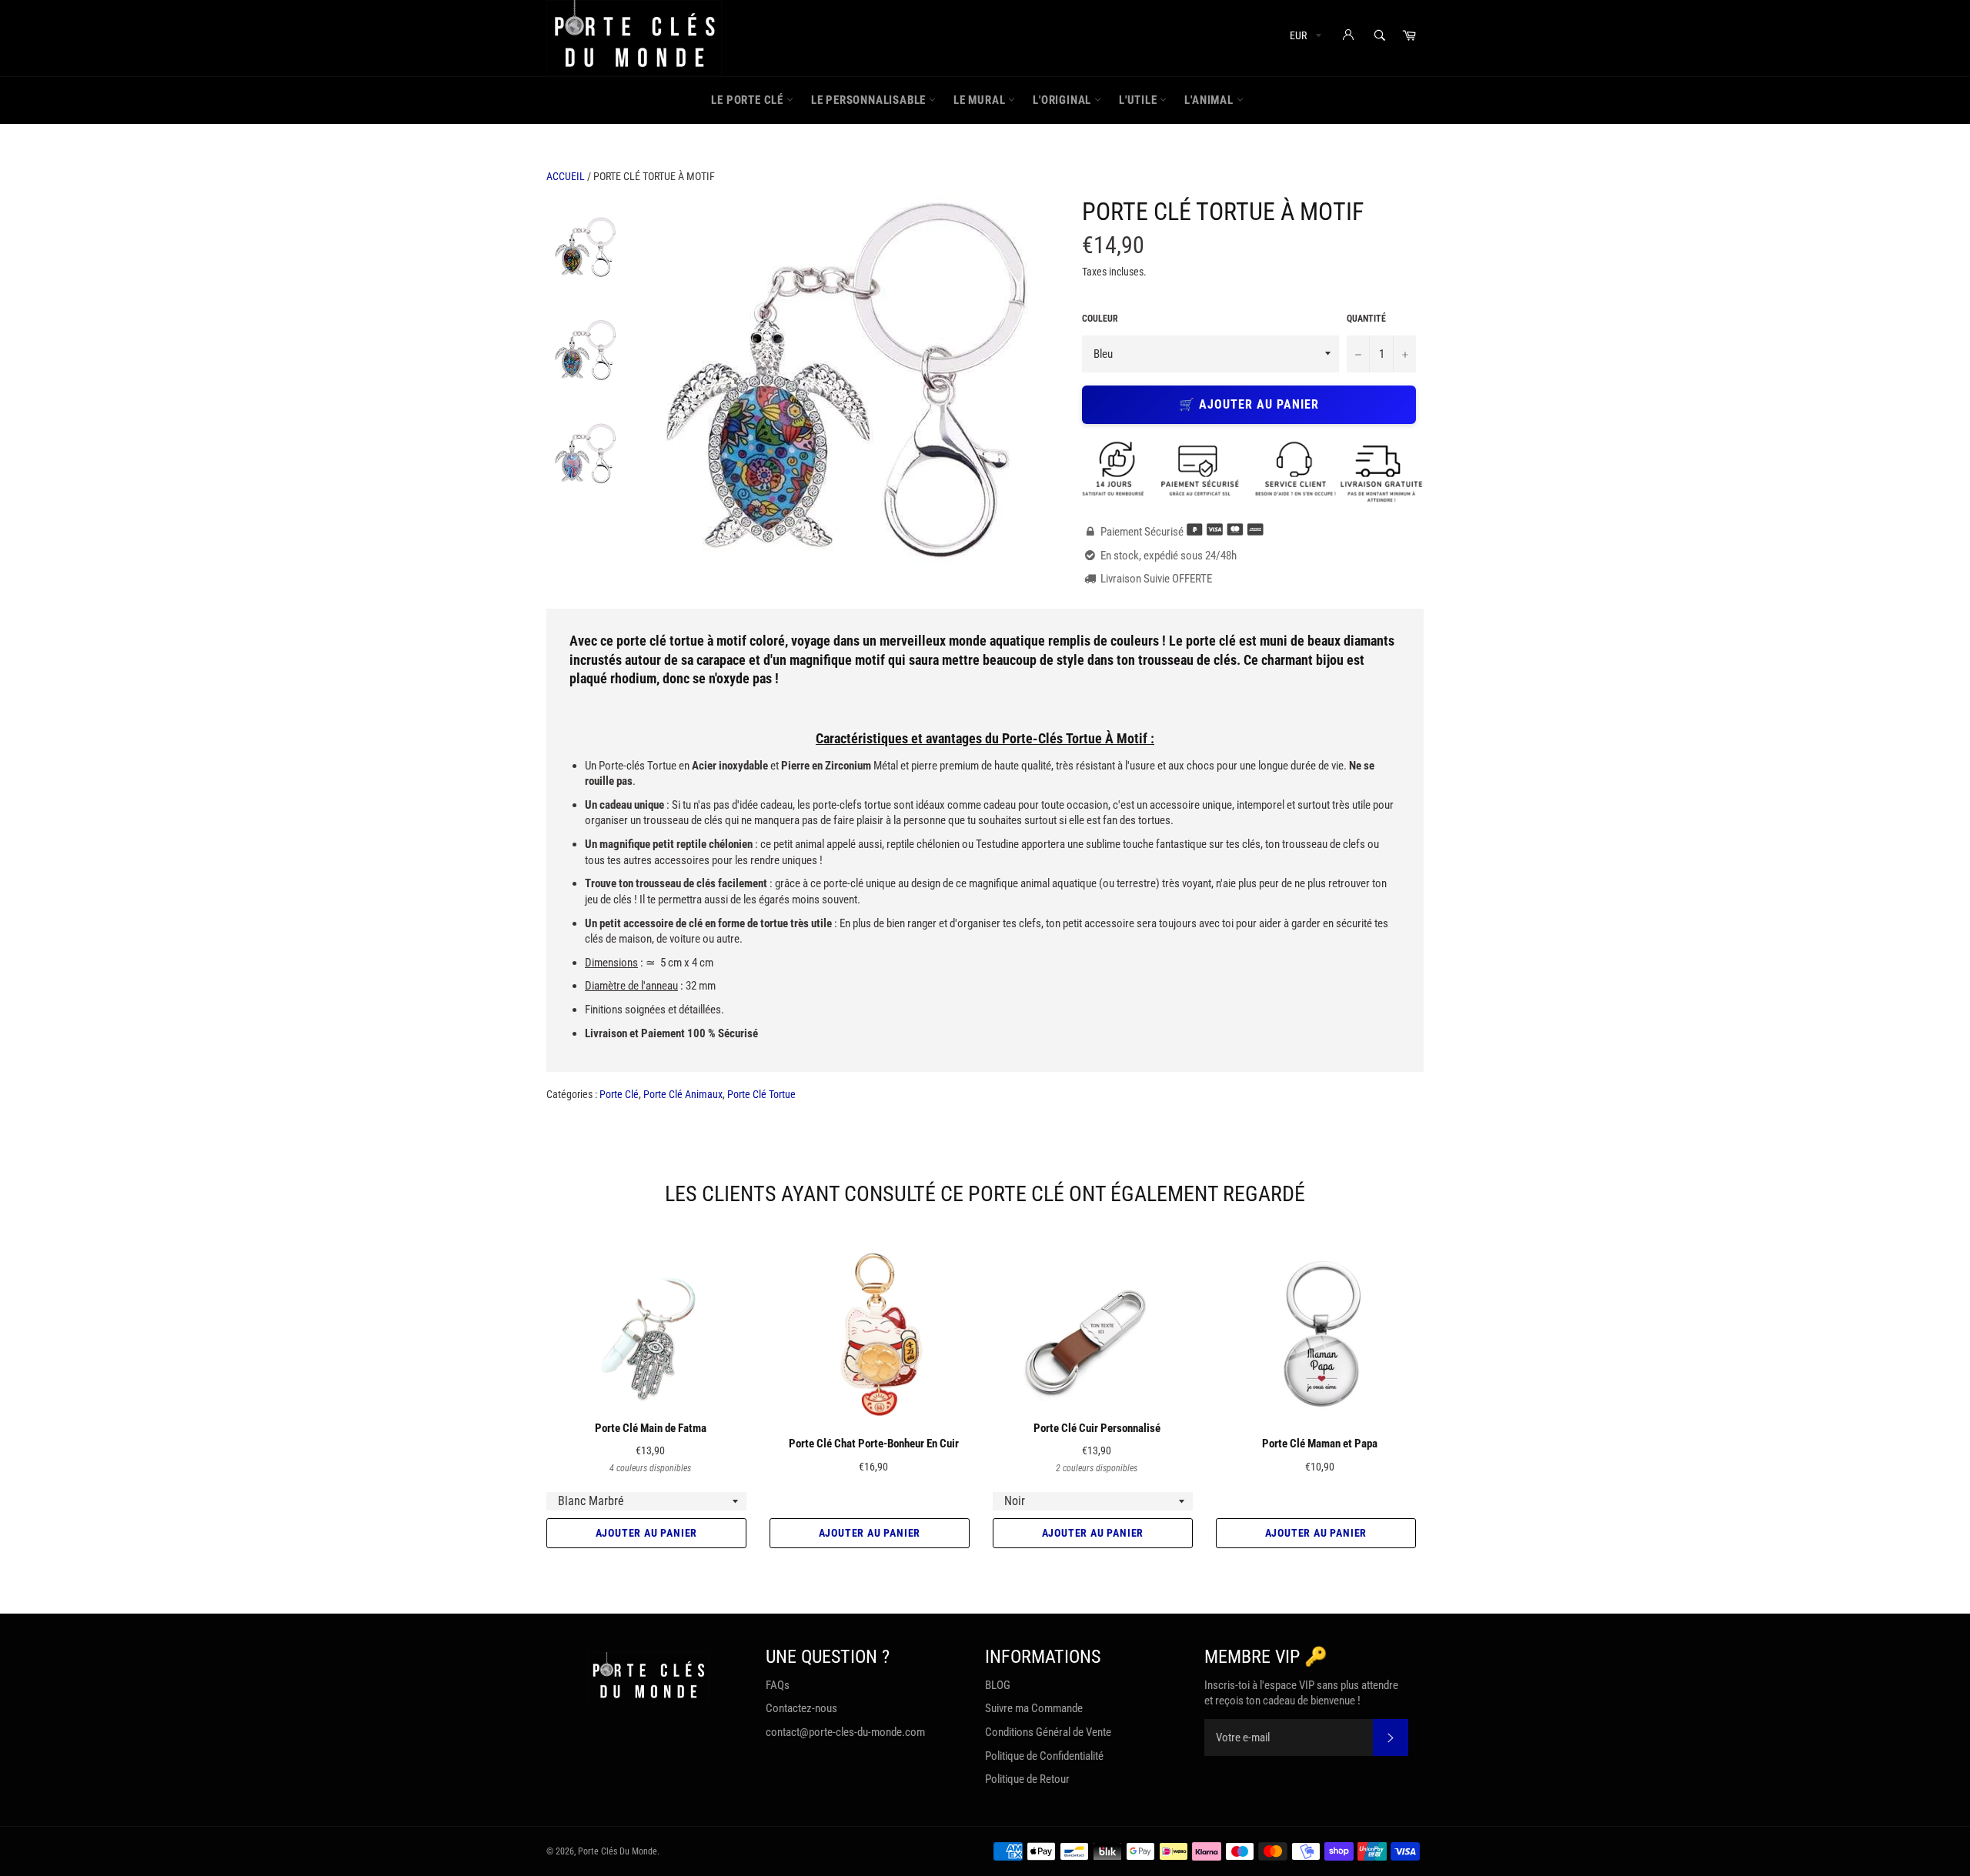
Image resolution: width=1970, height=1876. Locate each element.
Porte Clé (619, 1094)
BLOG (998, 1685)
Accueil (566, 176)
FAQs (778, 1685)
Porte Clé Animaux (683, 1094)
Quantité (1366, 319)
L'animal (1210, 100)
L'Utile (1139, 100)
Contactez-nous (801, 1708)
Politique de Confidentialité (1044, 1756)
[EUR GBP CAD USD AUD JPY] (1304, 38)
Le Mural (981, 100)
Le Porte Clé (748, 100)
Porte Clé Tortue (761, 1094)
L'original (1063, 100)
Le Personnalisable (870, 100)
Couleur (1100, 319)
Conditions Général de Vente (1048, 1732)
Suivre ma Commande (1034, 1708)
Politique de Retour (1027, 1779)
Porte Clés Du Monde (618, 1851)
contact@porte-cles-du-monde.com (845, 1732)
